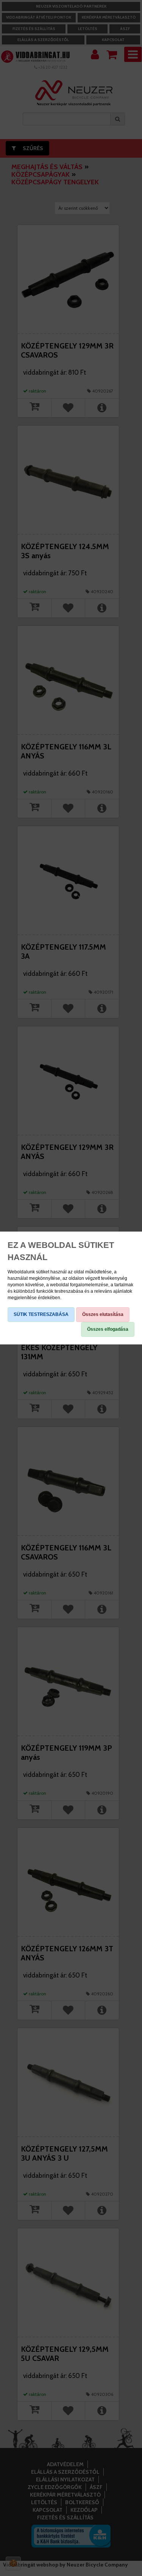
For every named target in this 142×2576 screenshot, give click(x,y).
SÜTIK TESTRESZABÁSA (41, 1314)
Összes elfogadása (108, 1329)
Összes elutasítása (103, 1314)
